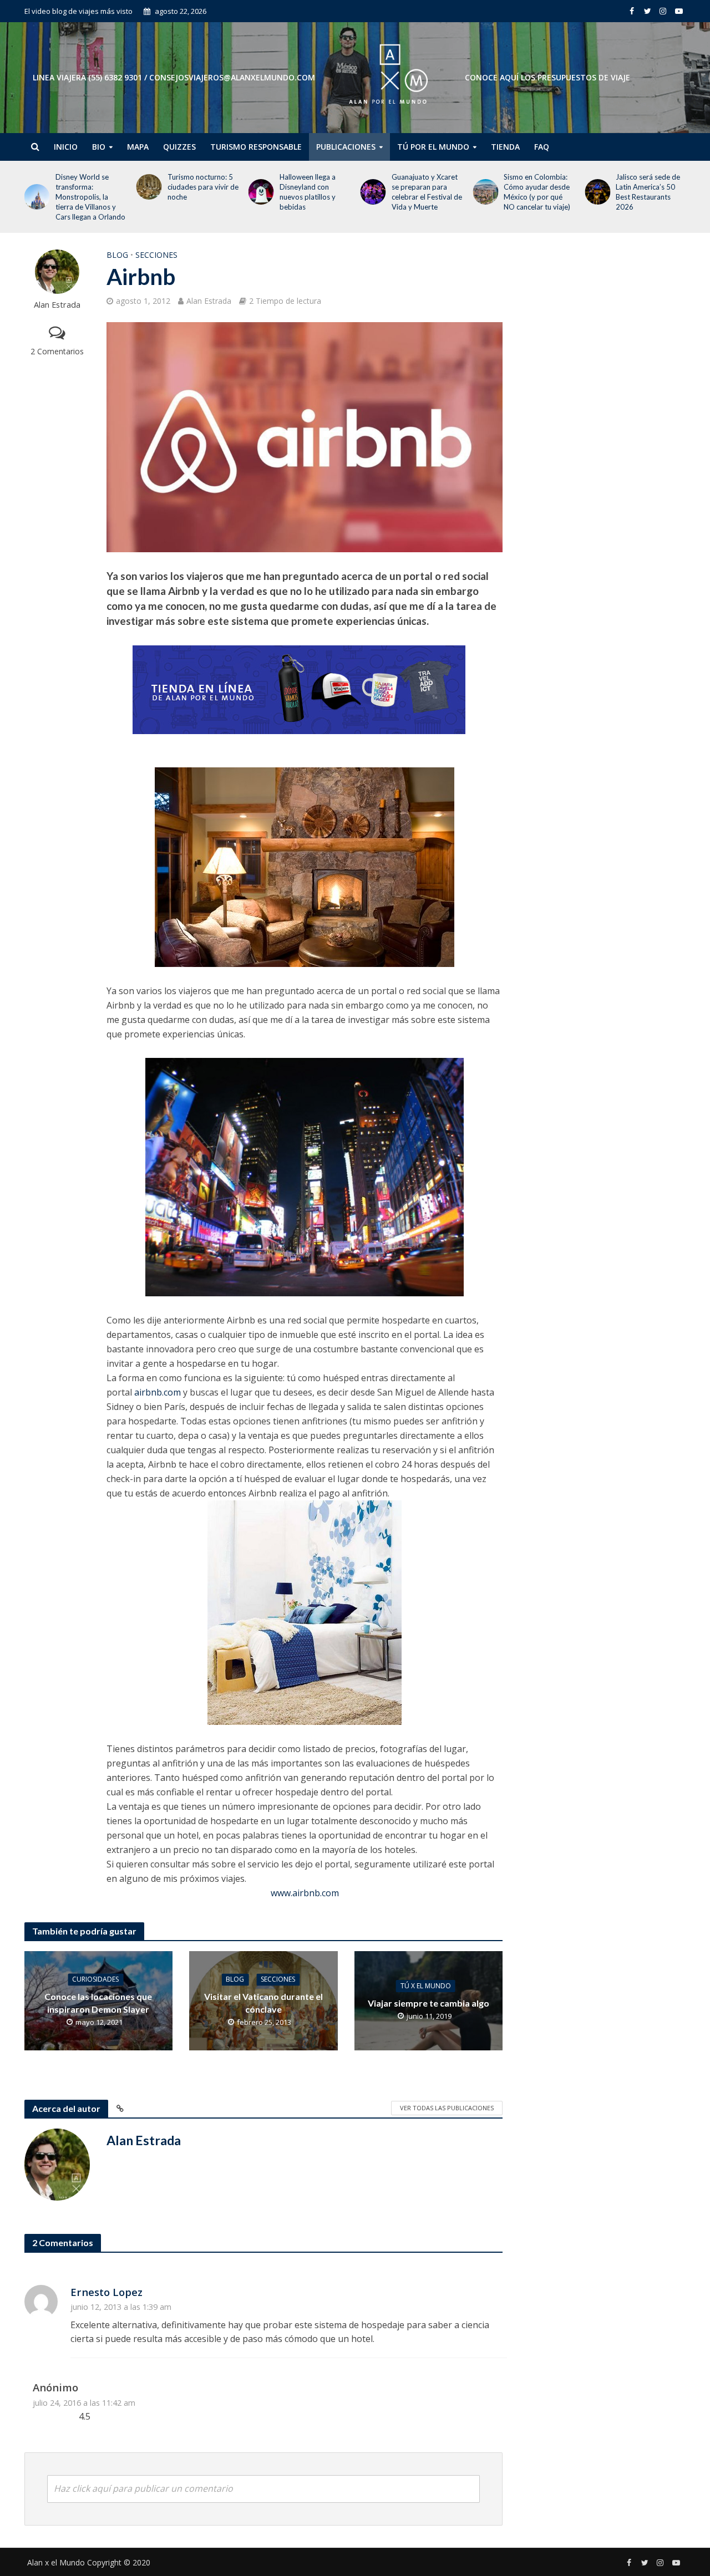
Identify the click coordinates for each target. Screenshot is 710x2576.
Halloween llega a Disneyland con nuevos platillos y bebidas (308, 192)
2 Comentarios (57, 351)
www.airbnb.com (305, 1893)
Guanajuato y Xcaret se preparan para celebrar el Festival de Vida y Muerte (427, 192)
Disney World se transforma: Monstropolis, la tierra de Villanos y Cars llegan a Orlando (90, 197)
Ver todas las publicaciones (447, 2108)
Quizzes (179, 147)
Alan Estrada (57, 305)
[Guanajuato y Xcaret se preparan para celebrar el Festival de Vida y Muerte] (371, 192)
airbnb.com (158, 1392)
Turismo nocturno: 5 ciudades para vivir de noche (203, 187)
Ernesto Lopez (106, 2292)
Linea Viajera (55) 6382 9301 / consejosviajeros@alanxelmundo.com (174, 77)
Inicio (66, 147)
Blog (117, 255)
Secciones (156, 255)
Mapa (138, 147)
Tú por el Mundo (433, 147)
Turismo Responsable (256, 147)
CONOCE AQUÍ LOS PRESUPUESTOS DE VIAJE (547, 77)
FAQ (542, 147)
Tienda (505, 147)
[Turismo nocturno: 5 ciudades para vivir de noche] (147, 187)
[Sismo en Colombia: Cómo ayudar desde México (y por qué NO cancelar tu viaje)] (483, 192)
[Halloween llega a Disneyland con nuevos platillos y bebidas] (259, 192)
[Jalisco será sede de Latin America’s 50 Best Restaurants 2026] (595, 192)
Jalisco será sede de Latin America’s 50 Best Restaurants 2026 (648, 192)
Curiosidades (95, 1979)
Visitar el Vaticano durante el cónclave (263, 2003)
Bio (99, 147)
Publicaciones (346, 147)
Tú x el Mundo (426, 1986)
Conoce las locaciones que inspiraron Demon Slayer (98, 2003)
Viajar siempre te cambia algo (428, 2003)
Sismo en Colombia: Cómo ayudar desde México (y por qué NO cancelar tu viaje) (537, 192)
